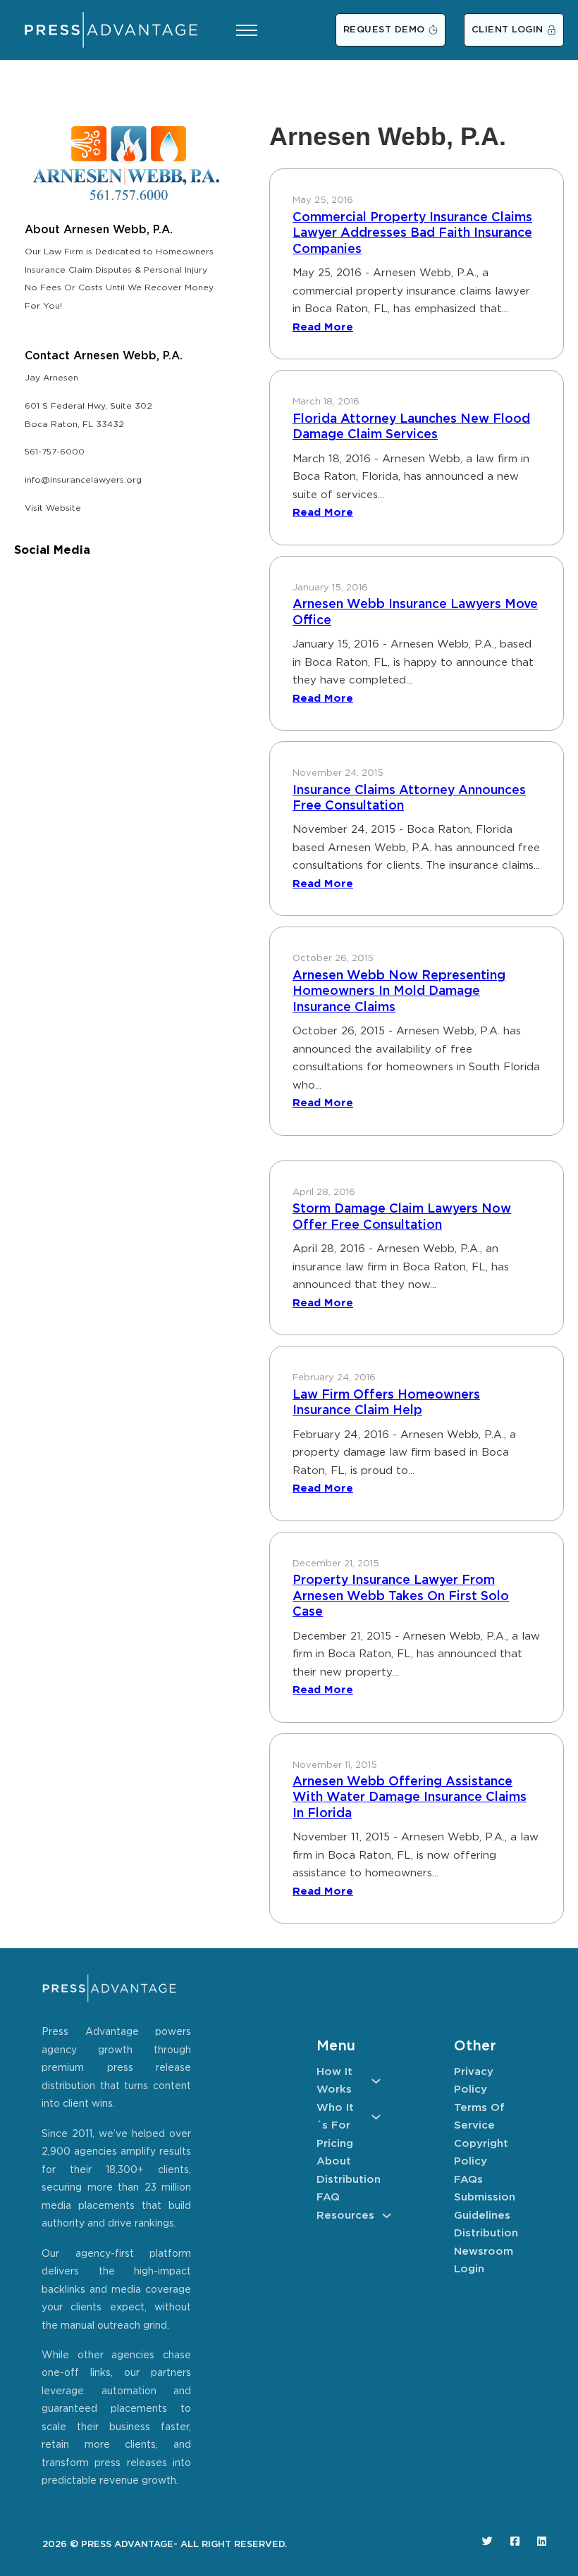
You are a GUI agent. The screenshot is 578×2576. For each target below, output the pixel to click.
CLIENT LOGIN (508, 30)
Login (469, 2269)
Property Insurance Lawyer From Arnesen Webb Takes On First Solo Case (401, 1596)
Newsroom (484, 2252)
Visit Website (53, 508)
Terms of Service (479, 2117)
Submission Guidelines (485, 2206)
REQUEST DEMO (384, 30)
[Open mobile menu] (247, 30)
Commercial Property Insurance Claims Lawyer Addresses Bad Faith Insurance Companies (412, 234)
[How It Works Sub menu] (376, 2081)
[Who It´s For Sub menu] (376, 2117)
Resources (345, 2216)
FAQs (468, 2180)
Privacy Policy (474, 2081)
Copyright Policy (481, 2153)
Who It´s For (335, 2117)
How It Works (334, 2081)
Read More (323, 327)
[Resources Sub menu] (387, 2216)
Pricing (335, 2144)
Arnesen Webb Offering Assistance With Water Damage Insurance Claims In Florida (410, 1798)
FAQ (328, 2197)
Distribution (349, 2180)
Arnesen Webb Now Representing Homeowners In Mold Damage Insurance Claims (399, 992)
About (334, 2161)
